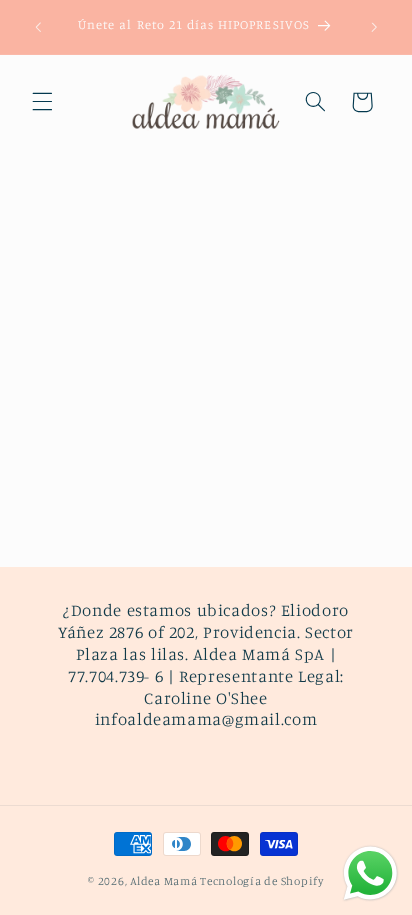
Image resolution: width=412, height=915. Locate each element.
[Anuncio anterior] (38, 27)
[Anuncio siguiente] (374, 27)
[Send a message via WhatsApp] (370, 873)
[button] (42, 102)
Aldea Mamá (163, 881)
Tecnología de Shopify (261, 881)
